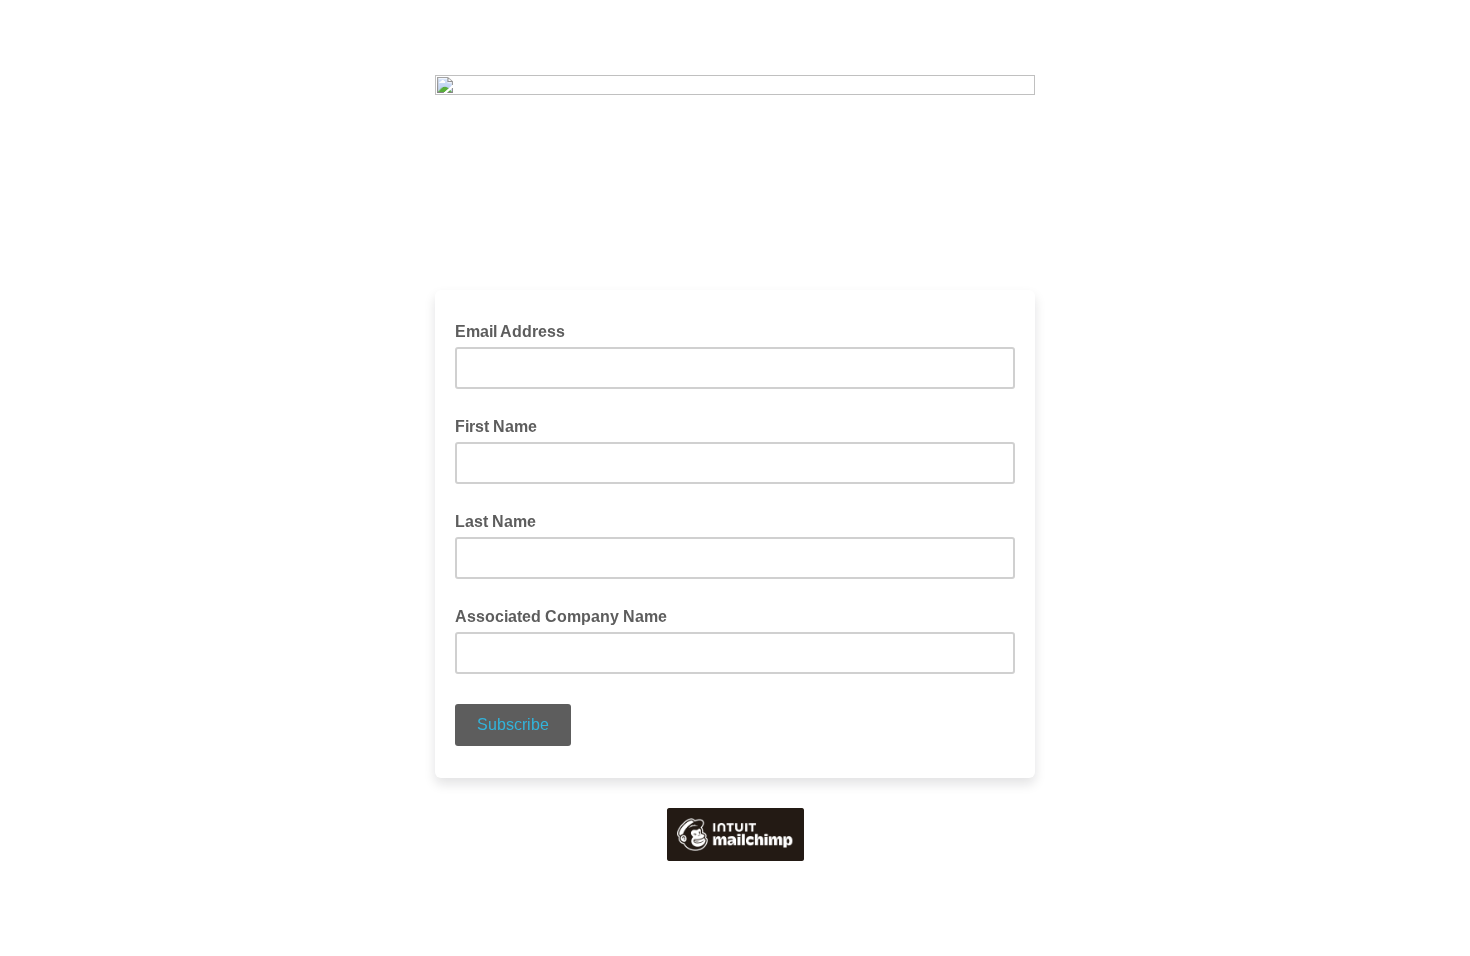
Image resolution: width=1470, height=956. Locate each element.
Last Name (495, 521)
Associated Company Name (561, 616)
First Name (496, 426)
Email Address (516, 330)
